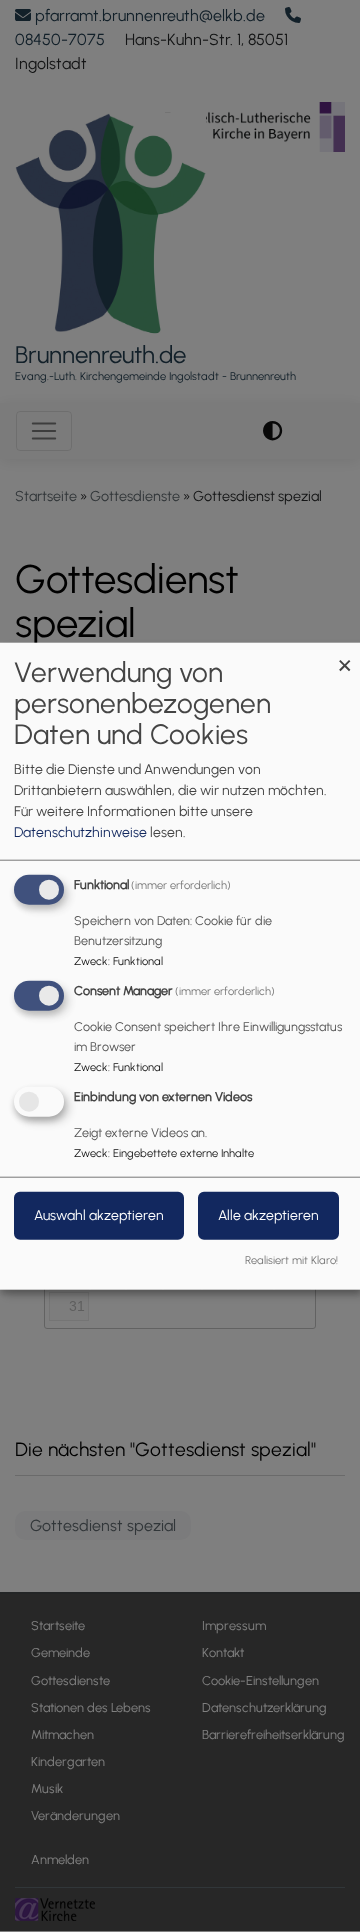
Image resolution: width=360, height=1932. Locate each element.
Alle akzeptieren (268, 1214)
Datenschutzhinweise (80, 832)
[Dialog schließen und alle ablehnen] (345, 655)
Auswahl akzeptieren (99, 1214)
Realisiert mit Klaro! (291, 1259)
